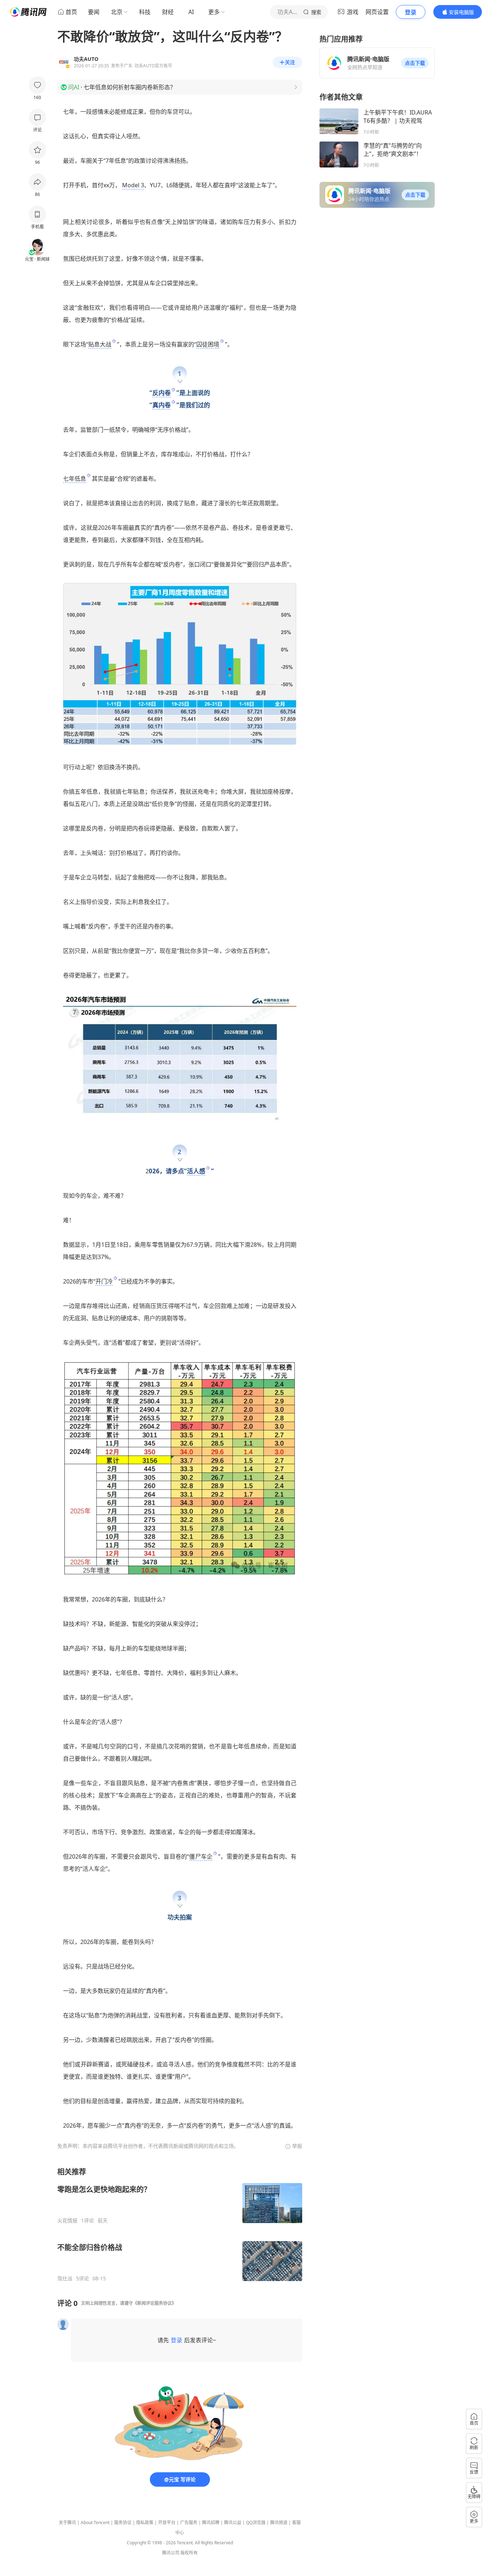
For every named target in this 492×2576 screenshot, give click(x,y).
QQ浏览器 (256, 2523)
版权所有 (189, 2553)
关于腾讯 (67, 2523)
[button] (415, 63)
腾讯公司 (171, 2553)
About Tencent (95, 2523)
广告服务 (189, 2523)
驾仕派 (65, 2279)
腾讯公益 (233, 2523)
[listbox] (180, 2224)
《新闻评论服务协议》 (155, 2303)
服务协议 (123, 2523)
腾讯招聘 (211, 2523)
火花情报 (67, 2221)
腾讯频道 (279, 2523)
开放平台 (167, 2523)
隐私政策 (145, 2523)
